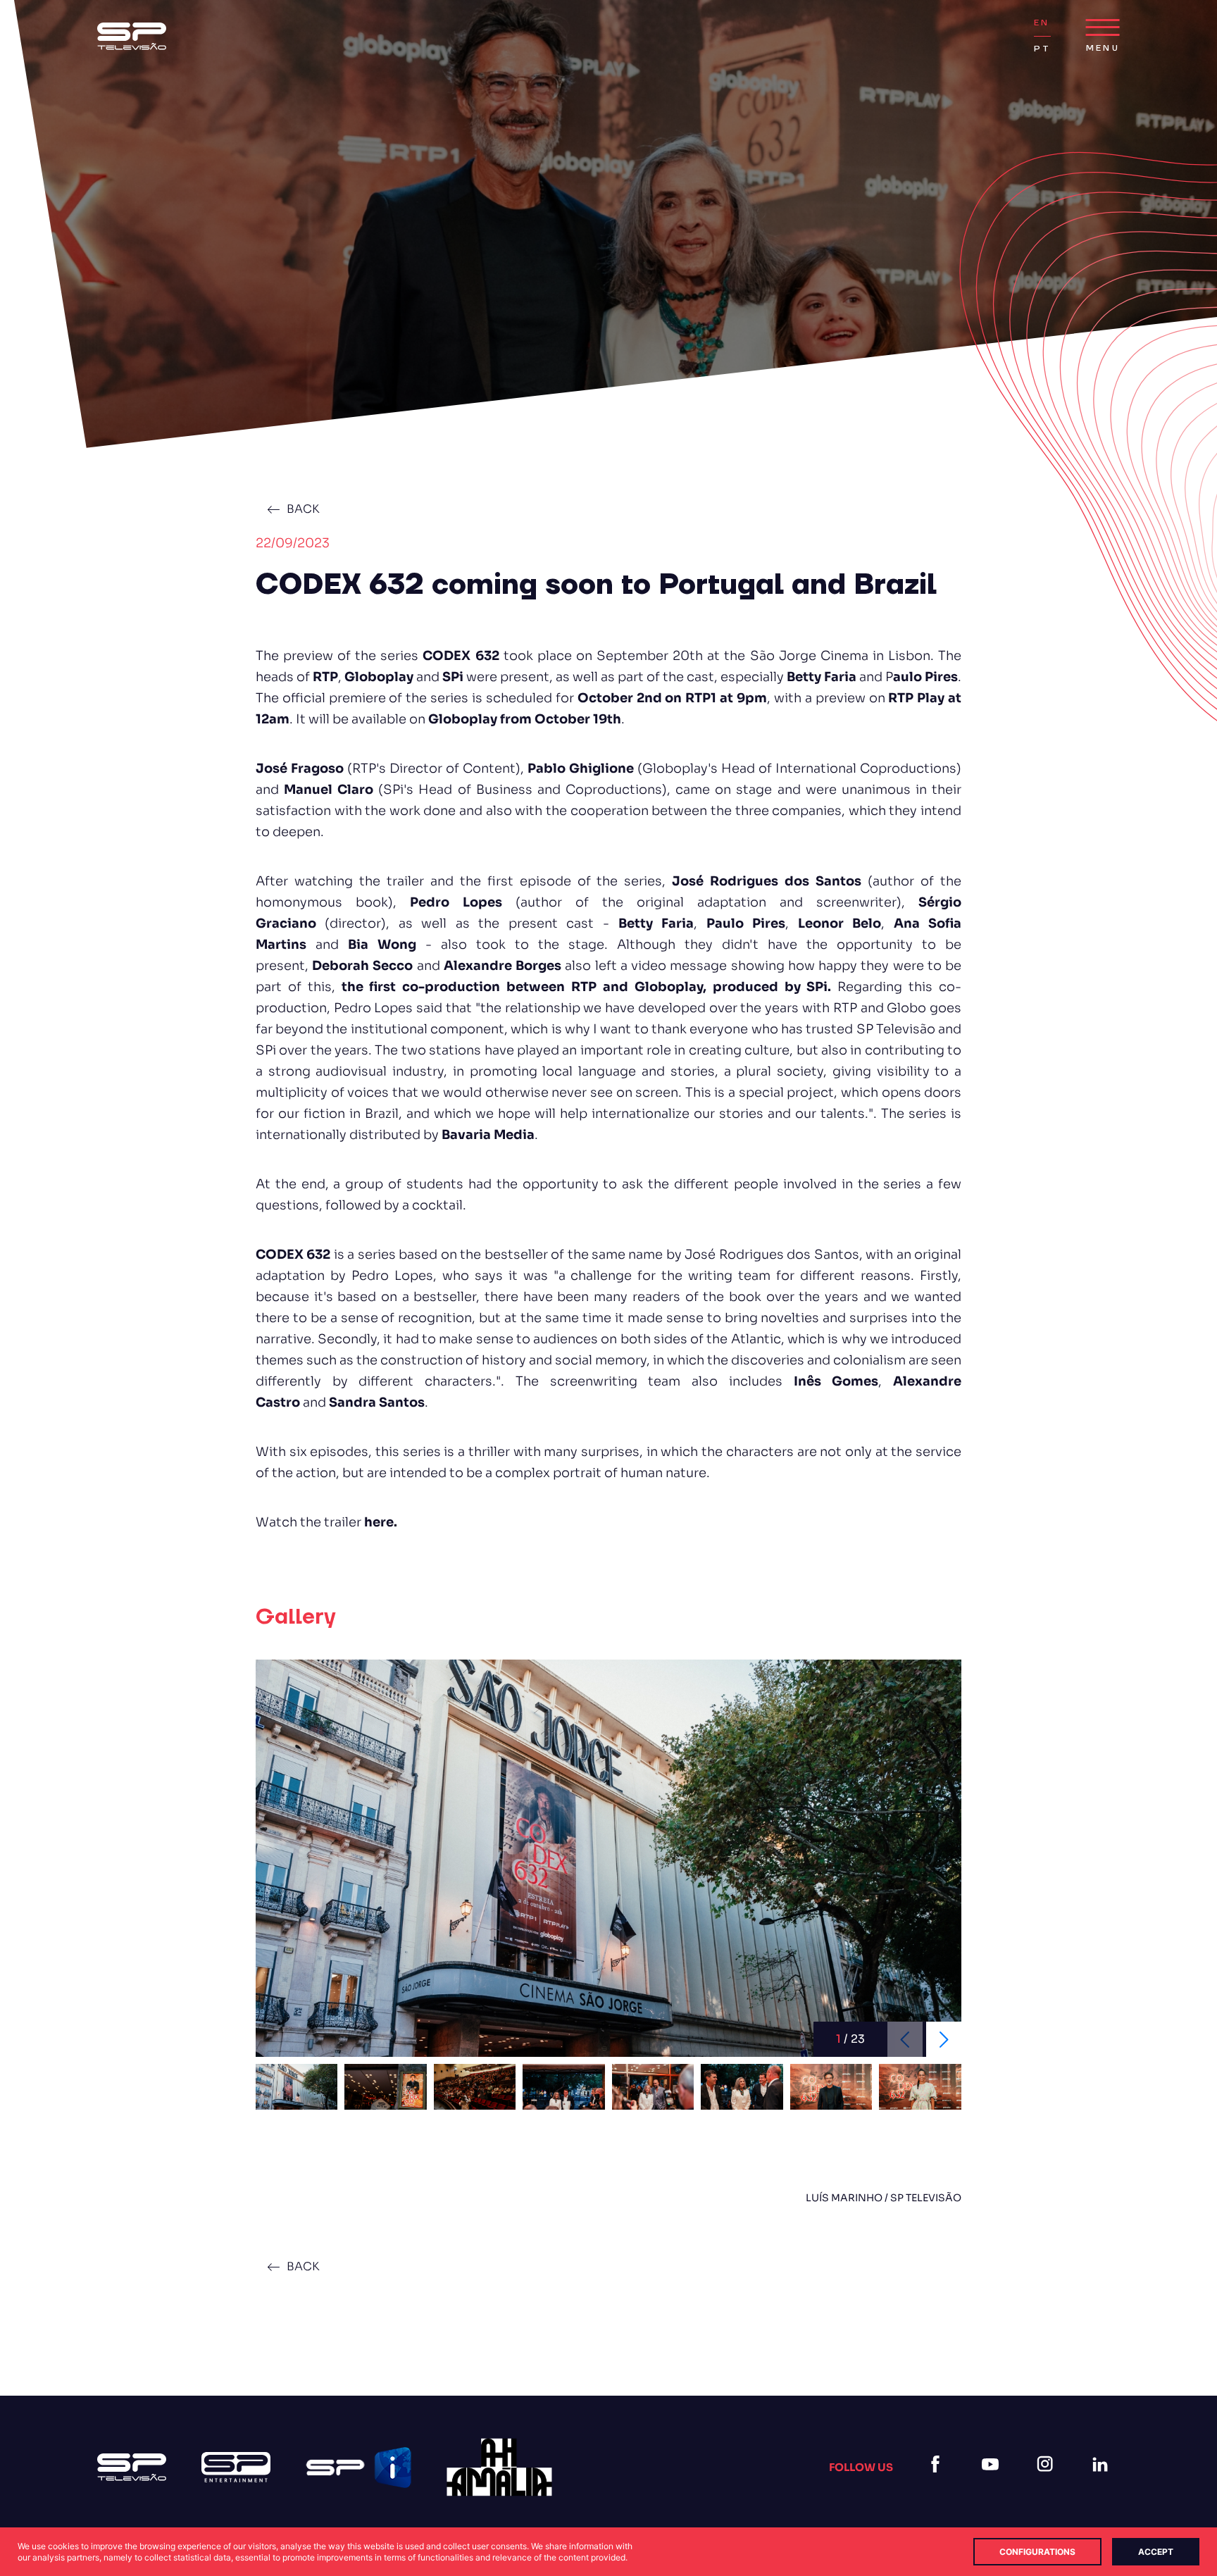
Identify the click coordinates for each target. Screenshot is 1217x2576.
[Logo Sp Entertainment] (236, 2467)
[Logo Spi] (358, 2468)
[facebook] (938, 2481)
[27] (499, 2467)
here (379, 1522)
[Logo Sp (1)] (132, 36)
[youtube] (993, 2481)
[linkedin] (1103, 2481)
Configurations (1037, 2552)
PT (1042, 49)
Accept (1156, 2552)
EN (1042, 23)
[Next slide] (944, 2039)
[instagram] (1048, 2481)
